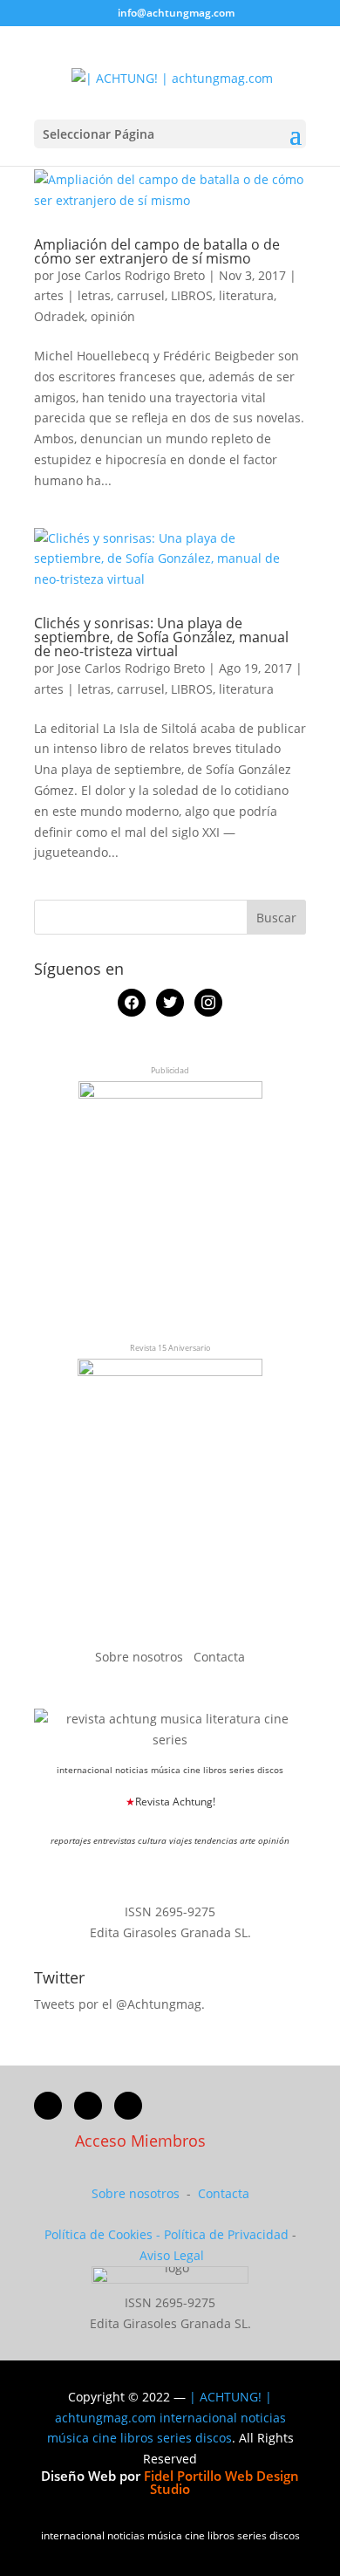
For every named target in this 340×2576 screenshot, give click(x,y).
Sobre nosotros (141, 1657)
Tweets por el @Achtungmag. (119, 2004)
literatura (246, 295)
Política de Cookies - (104, 2234)
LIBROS (192, 295)
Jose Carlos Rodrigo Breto (131, 275)
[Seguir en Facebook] (48, 2106)
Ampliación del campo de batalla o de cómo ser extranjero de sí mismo (157, 251)
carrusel (141, 295)
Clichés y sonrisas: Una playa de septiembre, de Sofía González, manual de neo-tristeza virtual (161, 637)
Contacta (219, 1657)
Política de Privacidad (226, 2234)
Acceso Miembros (140, 2141)
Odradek (59, 316)
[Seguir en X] (88, 2106)
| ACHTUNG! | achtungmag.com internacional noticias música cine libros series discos (167, 2418)
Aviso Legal (172, 2255)
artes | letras (72, 295)
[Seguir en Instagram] (128, 2106)
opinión (113, 316)
